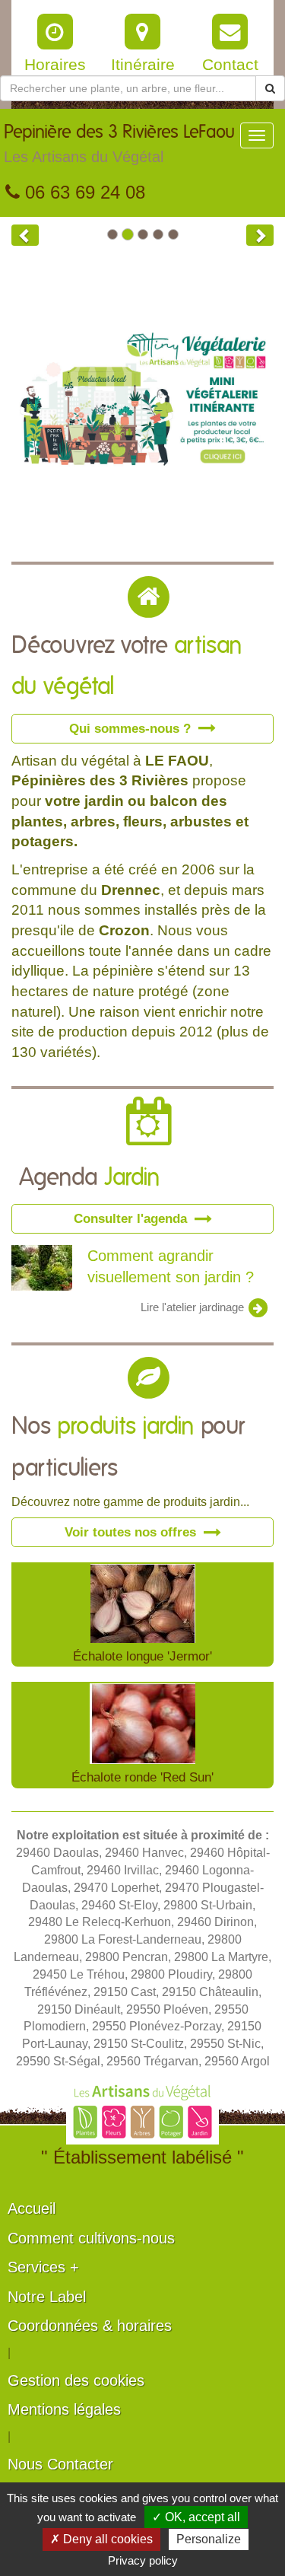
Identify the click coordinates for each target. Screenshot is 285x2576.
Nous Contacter (60, 2464)
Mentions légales (64, 2409)
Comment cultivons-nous (91, 2238)
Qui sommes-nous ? (132, 728)
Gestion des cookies (76, 2380)
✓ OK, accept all (196, 2517)
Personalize (209, 2539)
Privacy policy (143, 2560)
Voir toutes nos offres (132, 1532)
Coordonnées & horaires (90, 2326)
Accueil (32, 2208)
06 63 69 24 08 (82, 192)
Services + (43, 2267)
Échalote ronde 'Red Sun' (142, 1777)
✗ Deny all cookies (101, 2539)
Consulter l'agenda (132, 1218)
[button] (25, 235)
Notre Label (47, 2297)
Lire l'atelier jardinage (194, 1307)
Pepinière (119, 144)
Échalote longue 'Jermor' (142, 1656)
